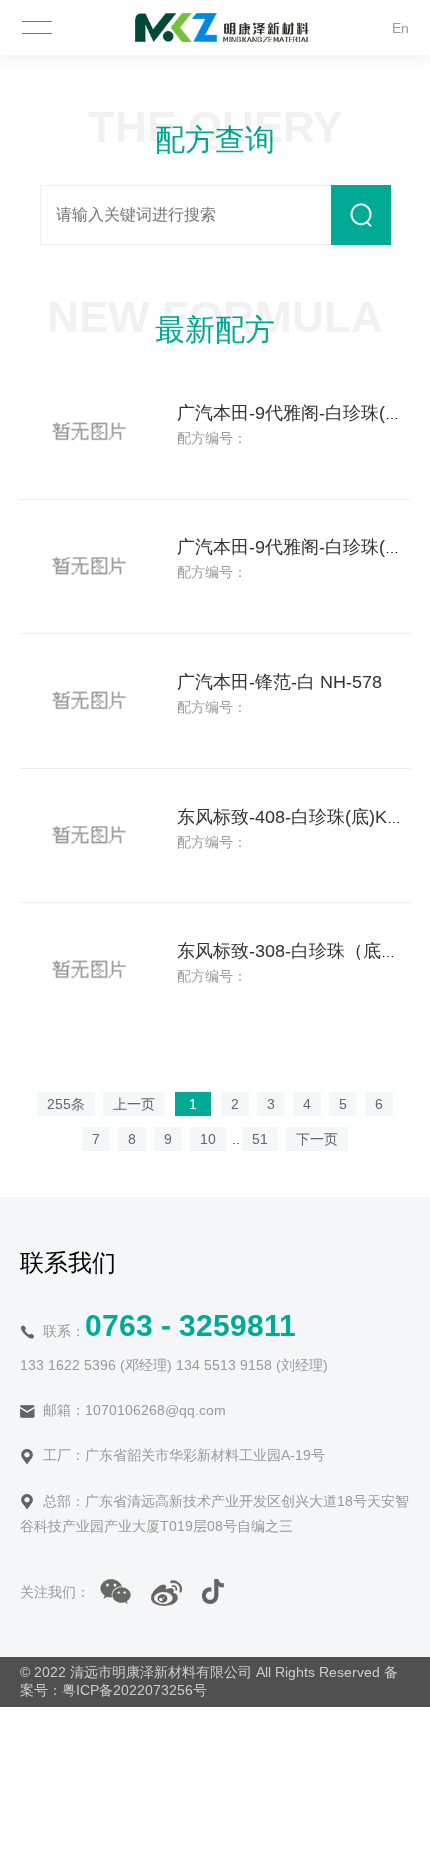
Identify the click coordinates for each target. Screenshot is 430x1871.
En (400, 28)
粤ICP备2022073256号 (134, 1690)
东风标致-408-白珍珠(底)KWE (296, 817)
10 (208, 1139)
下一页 (317, 1139)
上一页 (134, 1104)
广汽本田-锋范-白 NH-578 (279, 682)
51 (260, 1139)
